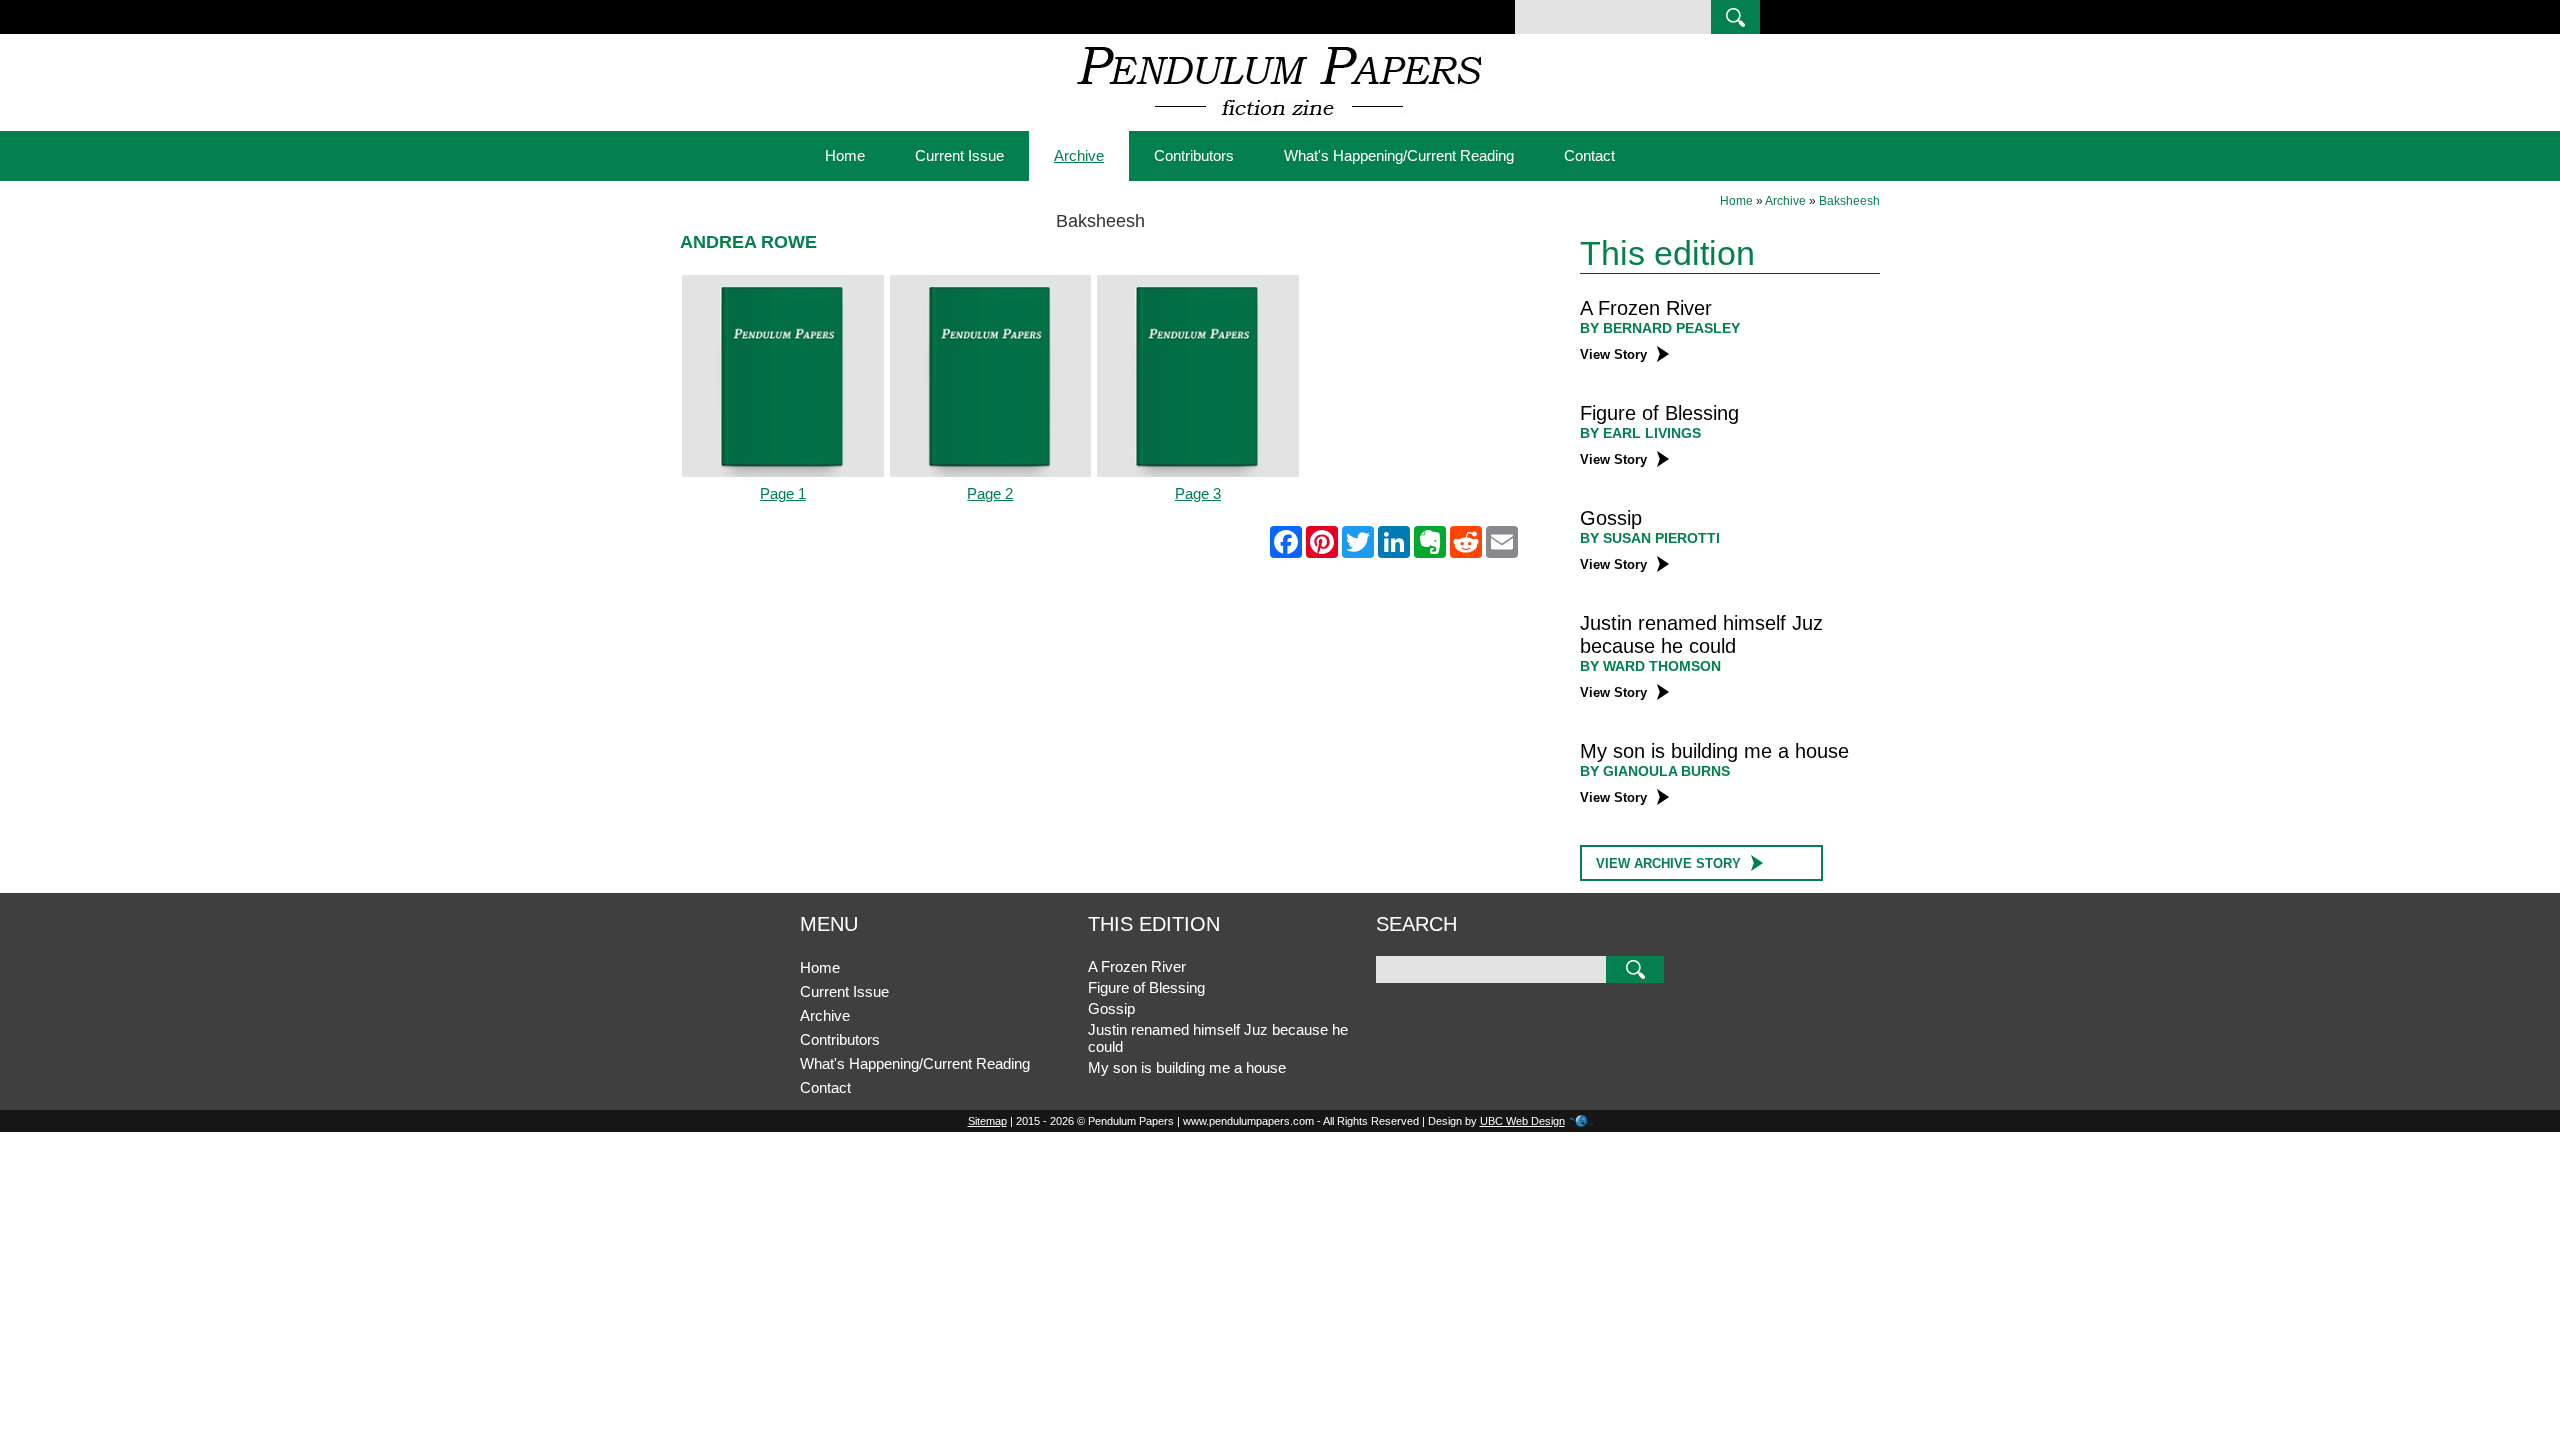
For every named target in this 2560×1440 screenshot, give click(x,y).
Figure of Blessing (1659, 413)
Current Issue (959, 155)
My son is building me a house (1714, 751)
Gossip (1611, 518)
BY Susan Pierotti (1650, 538)
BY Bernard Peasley (1660, 328)
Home (845, 155)
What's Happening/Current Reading (1399, 155)
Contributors (1194, 155)
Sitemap (987, 1121)
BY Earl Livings (1640, 433)
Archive (1079, 155)
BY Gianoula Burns (1655, 771)
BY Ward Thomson (1650, 666)
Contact (1589, 155)
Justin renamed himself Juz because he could (1701, 634)
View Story (1613, 354)
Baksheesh (1849, 201)
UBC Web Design (1522, 1121)
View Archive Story (1668, 863)
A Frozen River (1646, 308)
